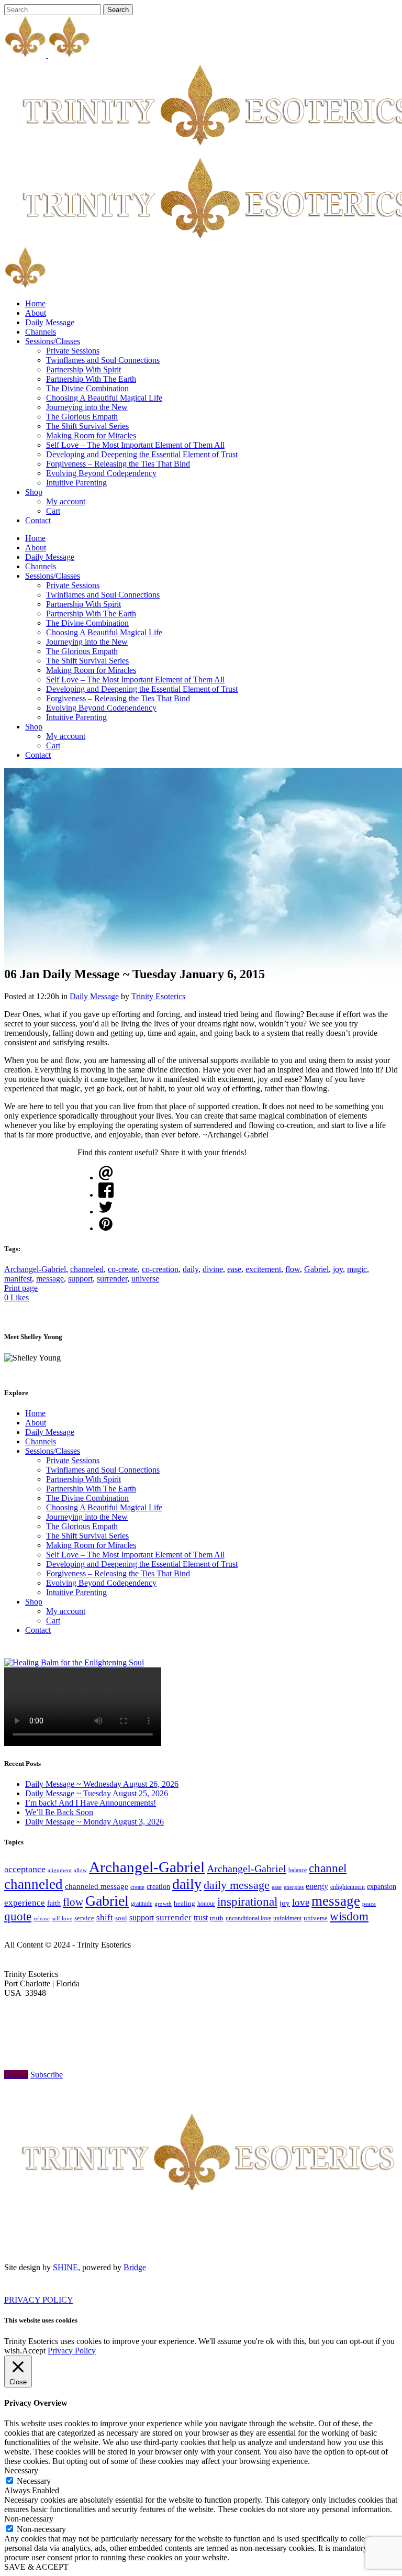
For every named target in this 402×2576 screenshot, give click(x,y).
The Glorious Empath (82, 1526)
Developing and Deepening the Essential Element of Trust (142, 1564)
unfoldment (287, 1918)
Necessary (34, 2481)
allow (80, 1870)
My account (66, 1611)
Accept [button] (34, 2351)
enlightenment (348, 1887)
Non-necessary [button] (29, 2519)
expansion (382, 1887)
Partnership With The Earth (91, 1489)
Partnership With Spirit (83, 1479)
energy (317, 1886)
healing (185, 1903)
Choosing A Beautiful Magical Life (104, 1507)
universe (145, 1279)
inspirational (247, 1901)
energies (294, 1887)
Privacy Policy (72, 2351)
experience (25, 1903)
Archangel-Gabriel (35, 1269)
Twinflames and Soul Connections (103, 1470)
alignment (60, 1870)
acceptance (25, 1869)
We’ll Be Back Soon (59, 1812)
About (36, 1423)
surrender (112, 1279)
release (42, 1918)
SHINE (65, 2267)
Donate (16, 2075)
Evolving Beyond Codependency (101, 1583)
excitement (263, 1269)
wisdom (349, 1916)
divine (213, 1269)
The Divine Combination (87, 1498)
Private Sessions (73, 1460)
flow (293, 1269)
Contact (38, 1630)
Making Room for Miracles (91, 1545)
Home (35, 1413)
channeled (87, 1269)
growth (163, 1904)
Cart (53, 1621)
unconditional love (248, 1918)
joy (338, 1269)
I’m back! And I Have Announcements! (91, 1803)
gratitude (142, 1904)
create (137, 1887)
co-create (123, 1269)
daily (191, 1269)
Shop (34, 1602)
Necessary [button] (21, 2470)
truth (217, 1918)
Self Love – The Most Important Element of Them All (135, 1555)
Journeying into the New (87, 1517)
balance (298, 1870)
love (301, 1902)
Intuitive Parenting (76, 1592)
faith (54, 1903)
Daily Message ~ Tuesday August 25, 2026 (97, 1793)
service (84, 1918)
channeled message (97, 1886)
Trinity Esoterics (158, 996)
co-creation (160, 1269)
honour (206, 1904)
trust (201, 1917)
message (50, 1279)
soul (121, 1918)
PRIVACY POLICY (39, 2300)
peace (369, 1904)
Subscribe (47, 2075)
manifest (18, 1279)
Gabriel (316, 1269)
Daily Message (94, 996)
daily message (237, 1885)
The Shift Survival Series (87, 1536)
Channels (41, 1441)
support (80, 1279)
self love (62, 1919)
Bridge (135, 2267)
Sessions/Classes (53, 1451)
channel (328, 1868)
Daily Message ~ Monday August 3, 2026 (94, 1822)
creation (158, 1887)
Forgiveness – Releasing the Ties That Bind (118, 1573)
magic (357, 1269)
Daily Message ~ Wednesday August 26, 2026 (102, 1784)
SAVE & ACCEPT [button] (36, 2567)
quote (18, 1916)
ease (234, 1269)
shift (105, 1917)
